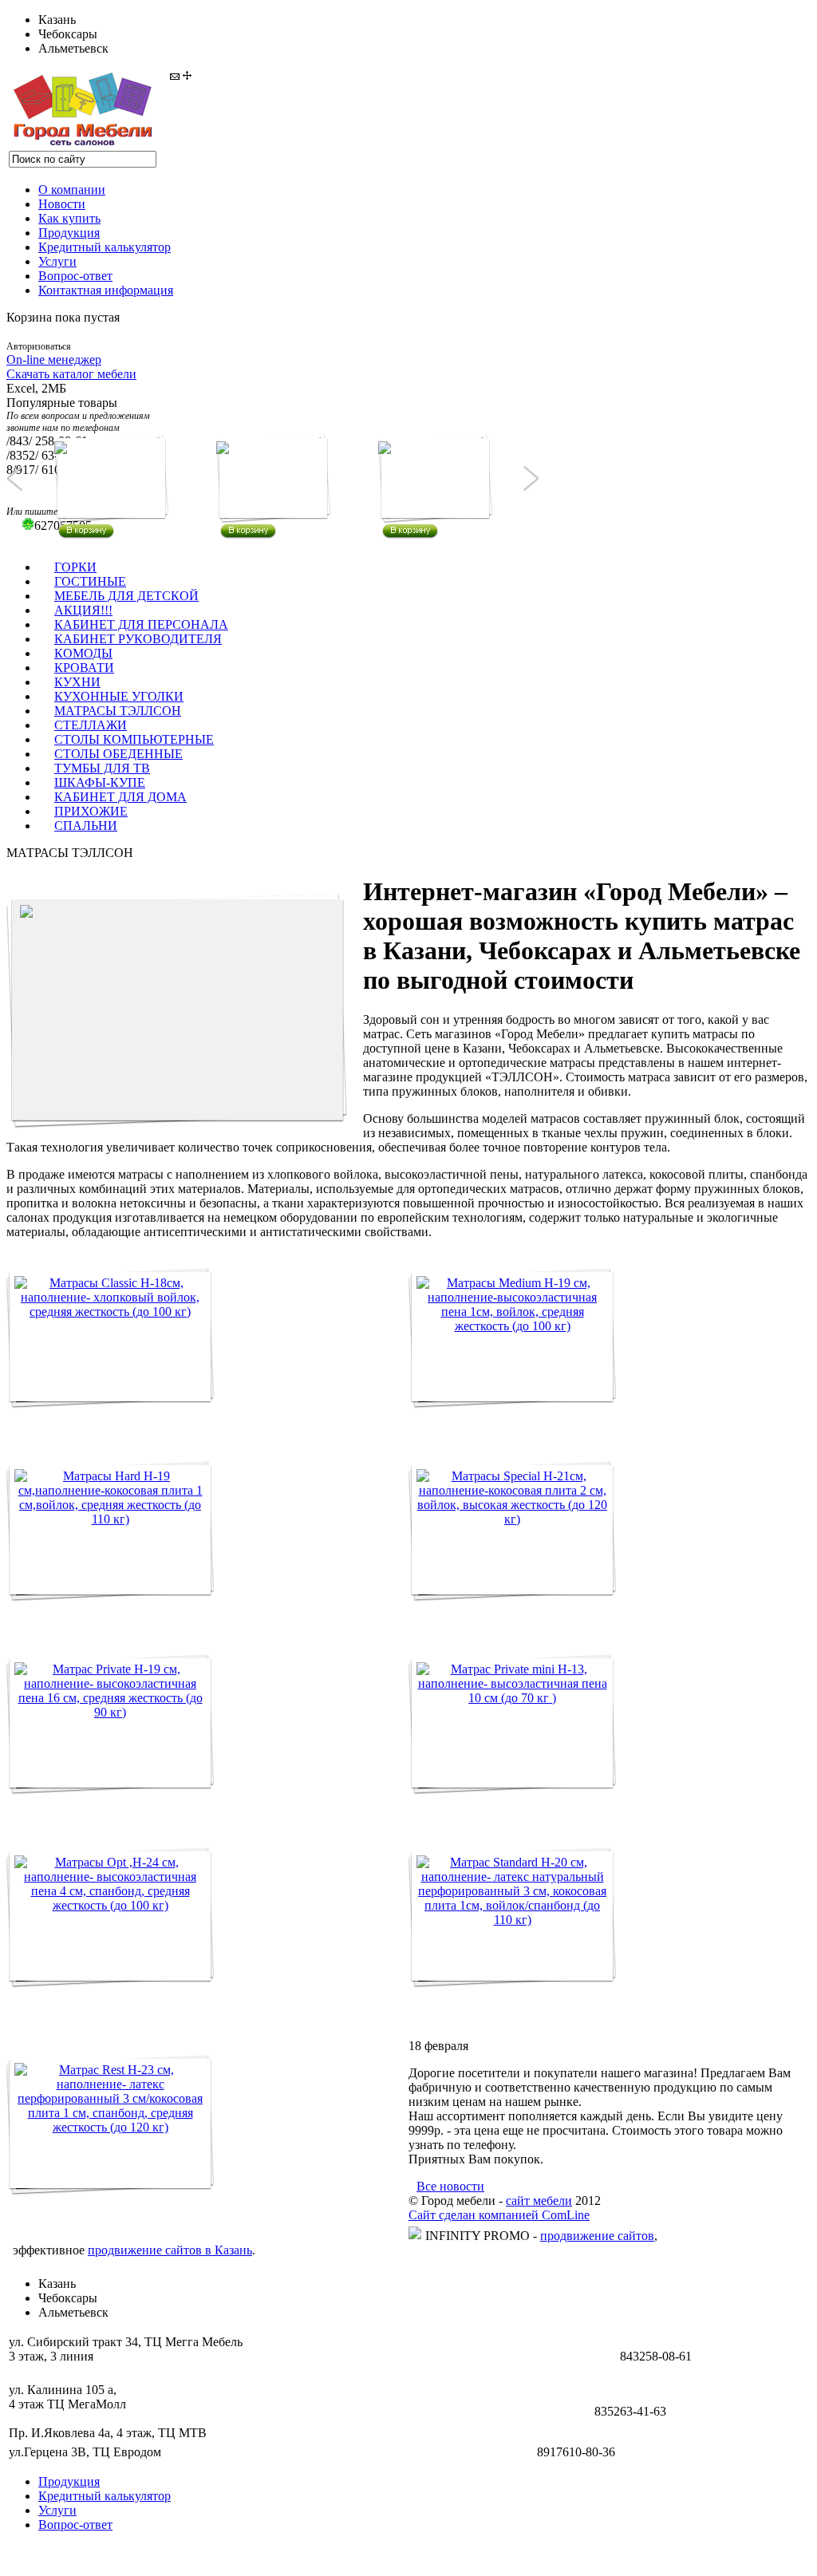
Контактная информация (106, 290)
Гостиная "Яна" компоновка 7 (105, 494)
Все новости (450, 2186)
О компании (72, 190)
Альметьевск (73, 48)
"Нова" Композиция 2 (425, 494)
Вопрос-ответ (75, 276)
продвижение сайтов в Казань (170, 2250)
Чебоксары (68, 34)
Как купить (69, 218)
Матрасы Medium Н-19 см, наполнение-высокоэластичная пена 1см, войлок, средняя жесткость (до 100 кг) (610, 1430)
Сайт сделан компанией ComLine (499, 2215)
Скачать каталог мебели (71, 374)
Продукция (69, 233)
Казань (57, 20)
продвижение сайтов (597, 2236)
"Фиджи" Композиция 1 (263, 494)
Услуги (57, 261)
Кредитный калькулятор (105, 247)
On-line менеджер (54, 360)
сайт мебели (539, 2201)
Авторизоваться (39, 346)
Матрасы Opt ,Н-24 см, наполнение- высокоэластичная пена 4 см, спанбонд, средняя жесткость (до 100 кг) (201, 2010)
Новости (62, 204)
